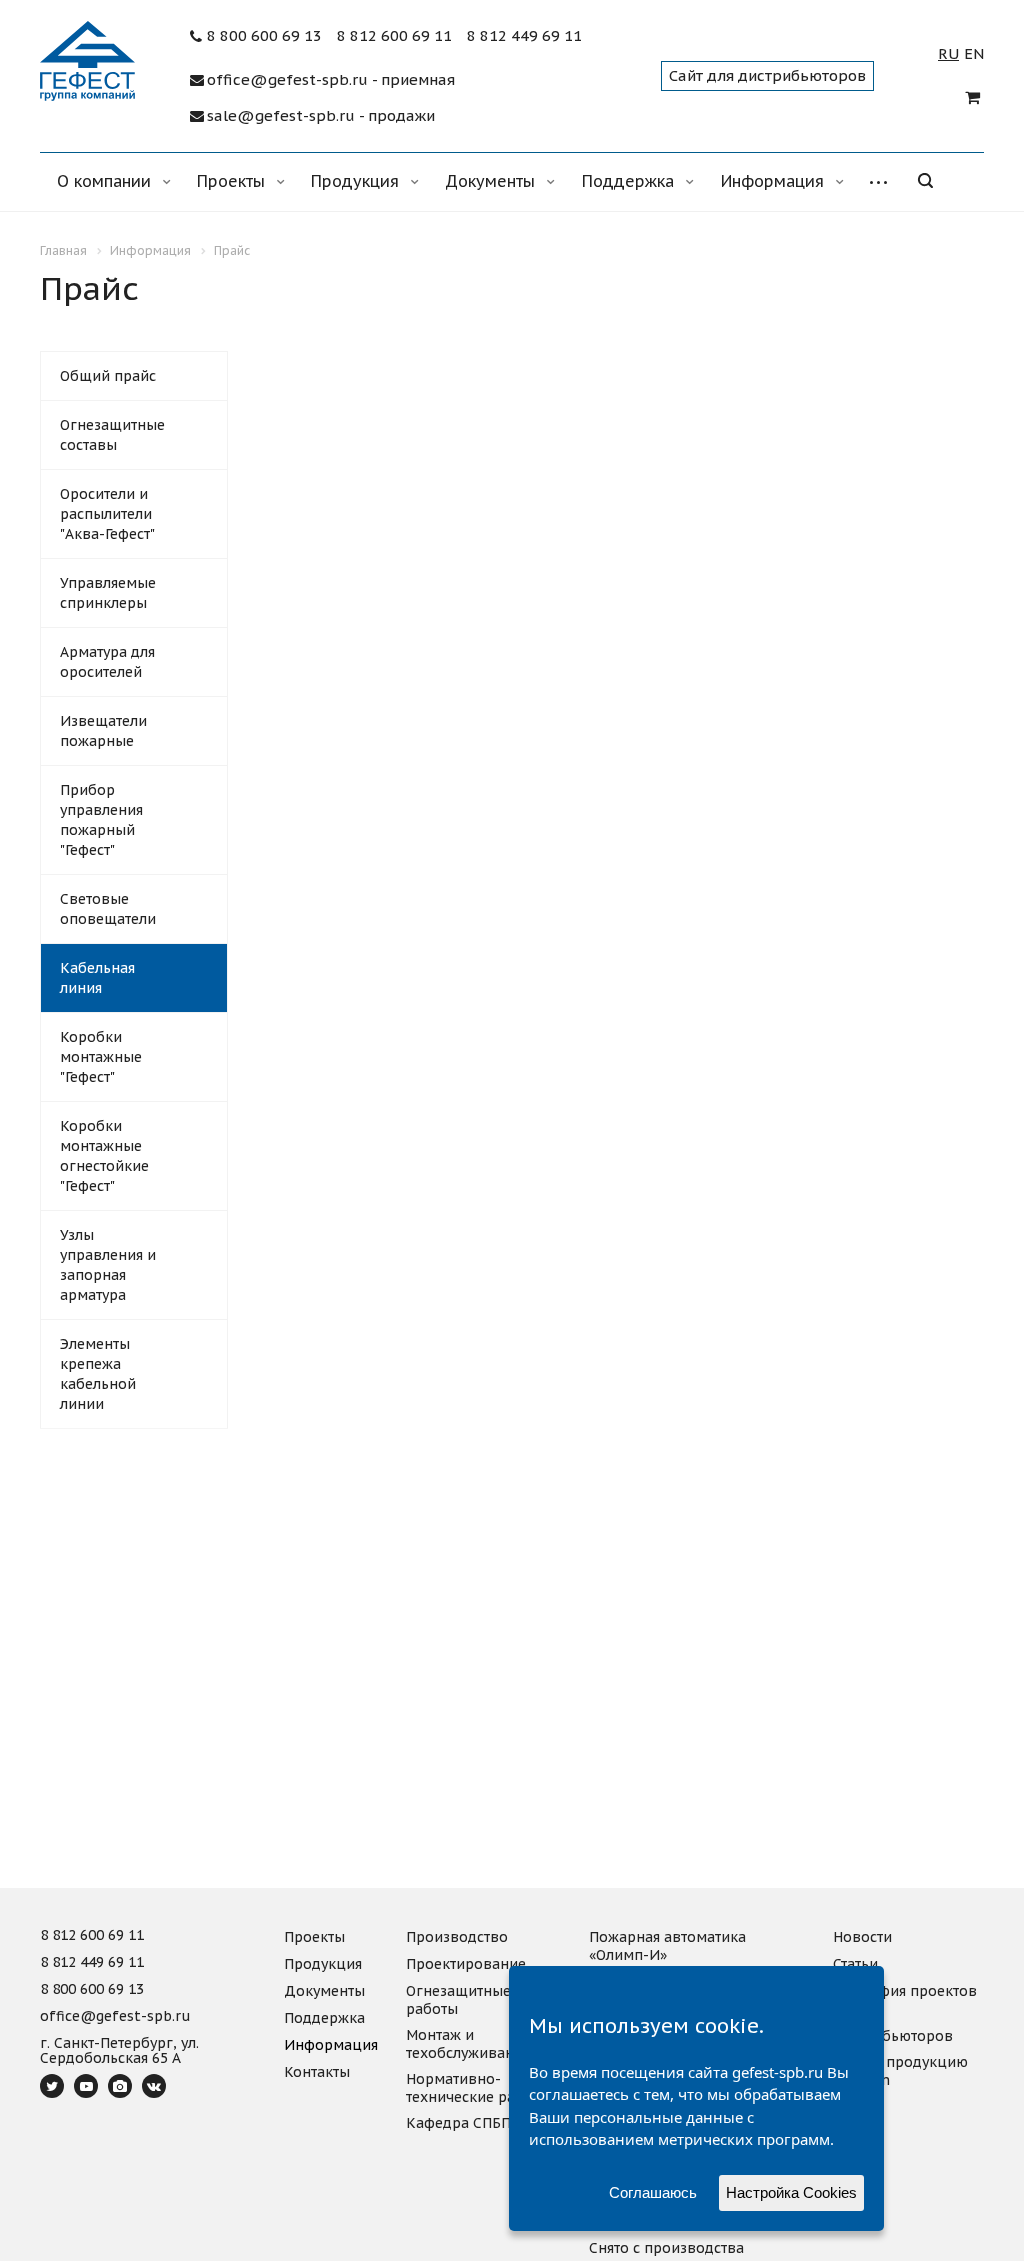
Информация (775, 181)
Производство (457, 1937)
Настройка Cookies (791, 2192)
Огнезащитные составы (112, 435)
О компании (106, 181)
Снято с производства (666, 2248)
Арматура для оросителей (107, 662)
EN (974, 54)
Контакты (317, 2072)
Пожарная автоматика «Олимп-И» (667, 1946)
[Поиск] (940, 181)
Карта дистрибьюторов (893, 2027)
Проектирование (466, 1964)
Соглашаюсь (653, 2192)
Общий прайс (108, 376)
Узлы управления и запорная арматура (108, 1265)
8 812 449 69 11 (524, 36)
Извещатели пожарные (103, 731)
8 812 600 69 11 (394, 36)
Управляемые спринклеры (108, 593)
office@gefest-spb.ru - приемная (331, 80)
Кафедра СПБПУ (463, 2123)
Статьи (855, 1964)
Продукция (357, 181)
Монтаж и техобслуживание (468, 2044)
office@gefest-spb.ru (115, 2017)
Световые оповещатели (108, 909)
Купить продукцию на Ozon (900, 2071)
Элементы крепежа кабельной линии (98, 1374)
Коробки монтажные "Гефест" (101, 1057)
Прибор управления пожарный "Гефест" (101, 820)
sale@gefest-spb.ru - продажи (321, 116)
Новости (862, 1937)
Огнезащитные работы (458, 2000)
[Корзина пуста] (974, 97)
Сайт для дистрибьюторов (767, 75)
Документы (492, 181)
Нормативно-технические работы (478, 2088)
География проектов (905, 1991)
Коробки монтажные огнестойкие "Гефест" (104, 1156)
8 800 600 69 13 (264, 36)
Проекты (233, 181)
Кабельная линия (97, 978)
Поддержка (630, 181)
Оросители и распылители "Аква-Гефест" (107, 514)
